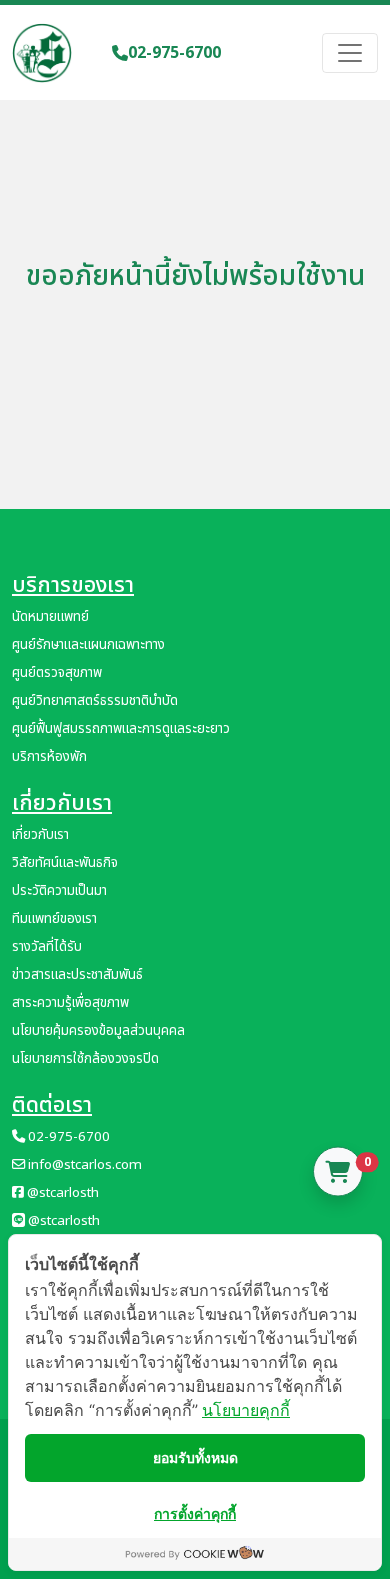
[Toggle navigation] (350, 53)
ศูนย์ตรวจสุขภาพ (57, 673)
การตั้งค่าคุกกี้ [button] (195, 1513)
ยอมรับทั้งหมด (195, 1457)
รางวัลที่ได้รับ (47, 947)
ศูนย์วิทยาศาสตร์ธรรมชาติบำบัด (95, 701)
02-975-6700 (174, 53)
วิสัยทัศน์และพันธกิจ (65, 863)
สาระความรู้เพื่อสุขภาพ (70, 1003)
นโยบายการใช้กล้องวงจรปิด (85, 1059)
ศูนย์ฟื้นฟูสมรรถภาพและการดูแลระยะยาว (121, 729)
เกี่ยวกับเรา (40, 835)
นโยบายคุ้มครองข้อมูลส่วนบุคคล (98, 1031)
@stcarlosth (61, 1193)
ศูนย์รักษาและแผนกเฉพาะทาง (88, 645)
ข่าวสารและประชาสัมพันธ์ (77, 975)
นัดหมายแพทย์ (50, 617)
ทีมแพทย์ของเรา (54, 919)
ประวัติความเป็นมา (59, 891)
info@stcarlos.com (83, 1165)
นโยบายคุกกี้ (246, 1410)
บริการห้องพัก (49, 757)
